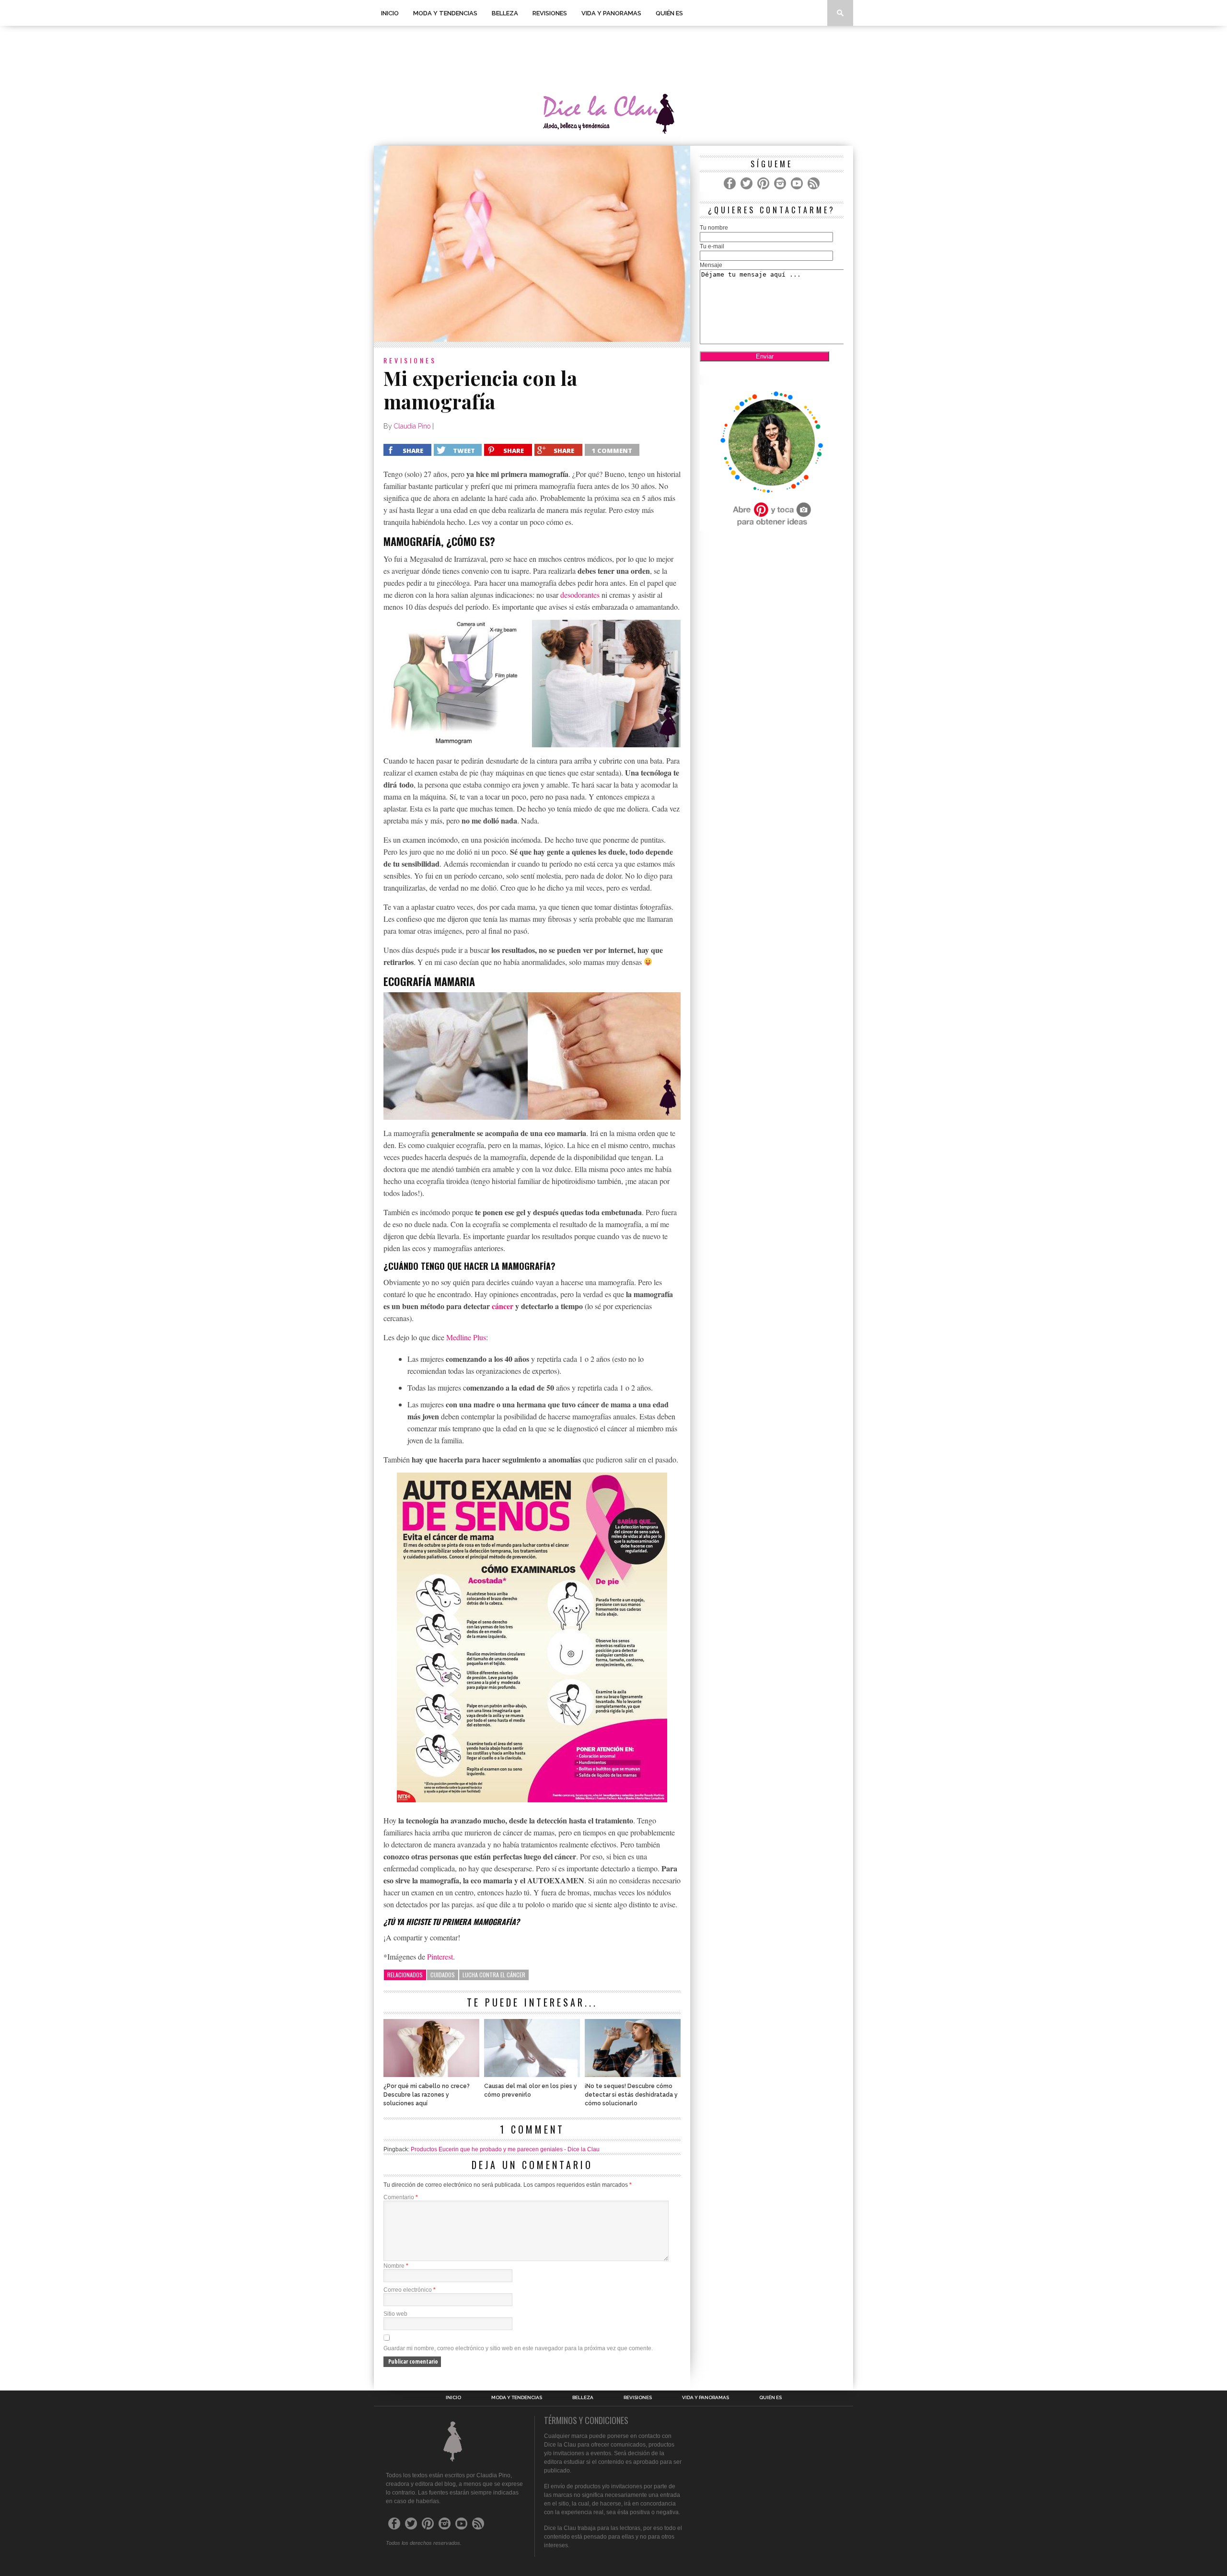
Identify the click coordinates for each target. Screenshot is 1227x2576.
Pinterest (440, 1956)
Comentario (401, 2197)
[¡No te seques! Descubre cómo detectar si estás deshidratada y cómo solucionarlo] (633, 2074)
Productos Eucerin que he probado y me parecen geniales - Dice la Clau (505, 2149)
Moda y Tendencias (445, 13)
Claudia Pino (412, 426)
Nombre (396, 2266)
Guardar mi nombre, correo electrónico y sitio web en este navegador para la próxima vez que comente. (518, 2348)
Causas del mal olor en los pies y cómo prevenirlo (531, 2090)
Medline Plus (466, 1337)
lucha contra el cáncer (494, 1975)
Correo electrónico (410, 2290)
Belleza (505, 13)
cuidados (443, 1975)
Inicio (390, 13)
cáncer (503, 1306)
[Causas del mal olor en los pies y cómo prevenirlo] (532, 2074)
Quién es (669, 13)
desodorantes (580, 595)
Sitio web (395, 2314)
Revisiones (550, 13)
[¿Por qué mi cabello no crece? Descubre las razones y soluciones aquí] (431, 2074)
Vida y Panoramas (611, 13)
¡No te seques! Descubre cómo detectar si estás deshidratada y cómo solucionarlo (631, 2095)
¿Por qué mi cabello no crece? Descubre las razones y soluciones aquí (427, 2095)
